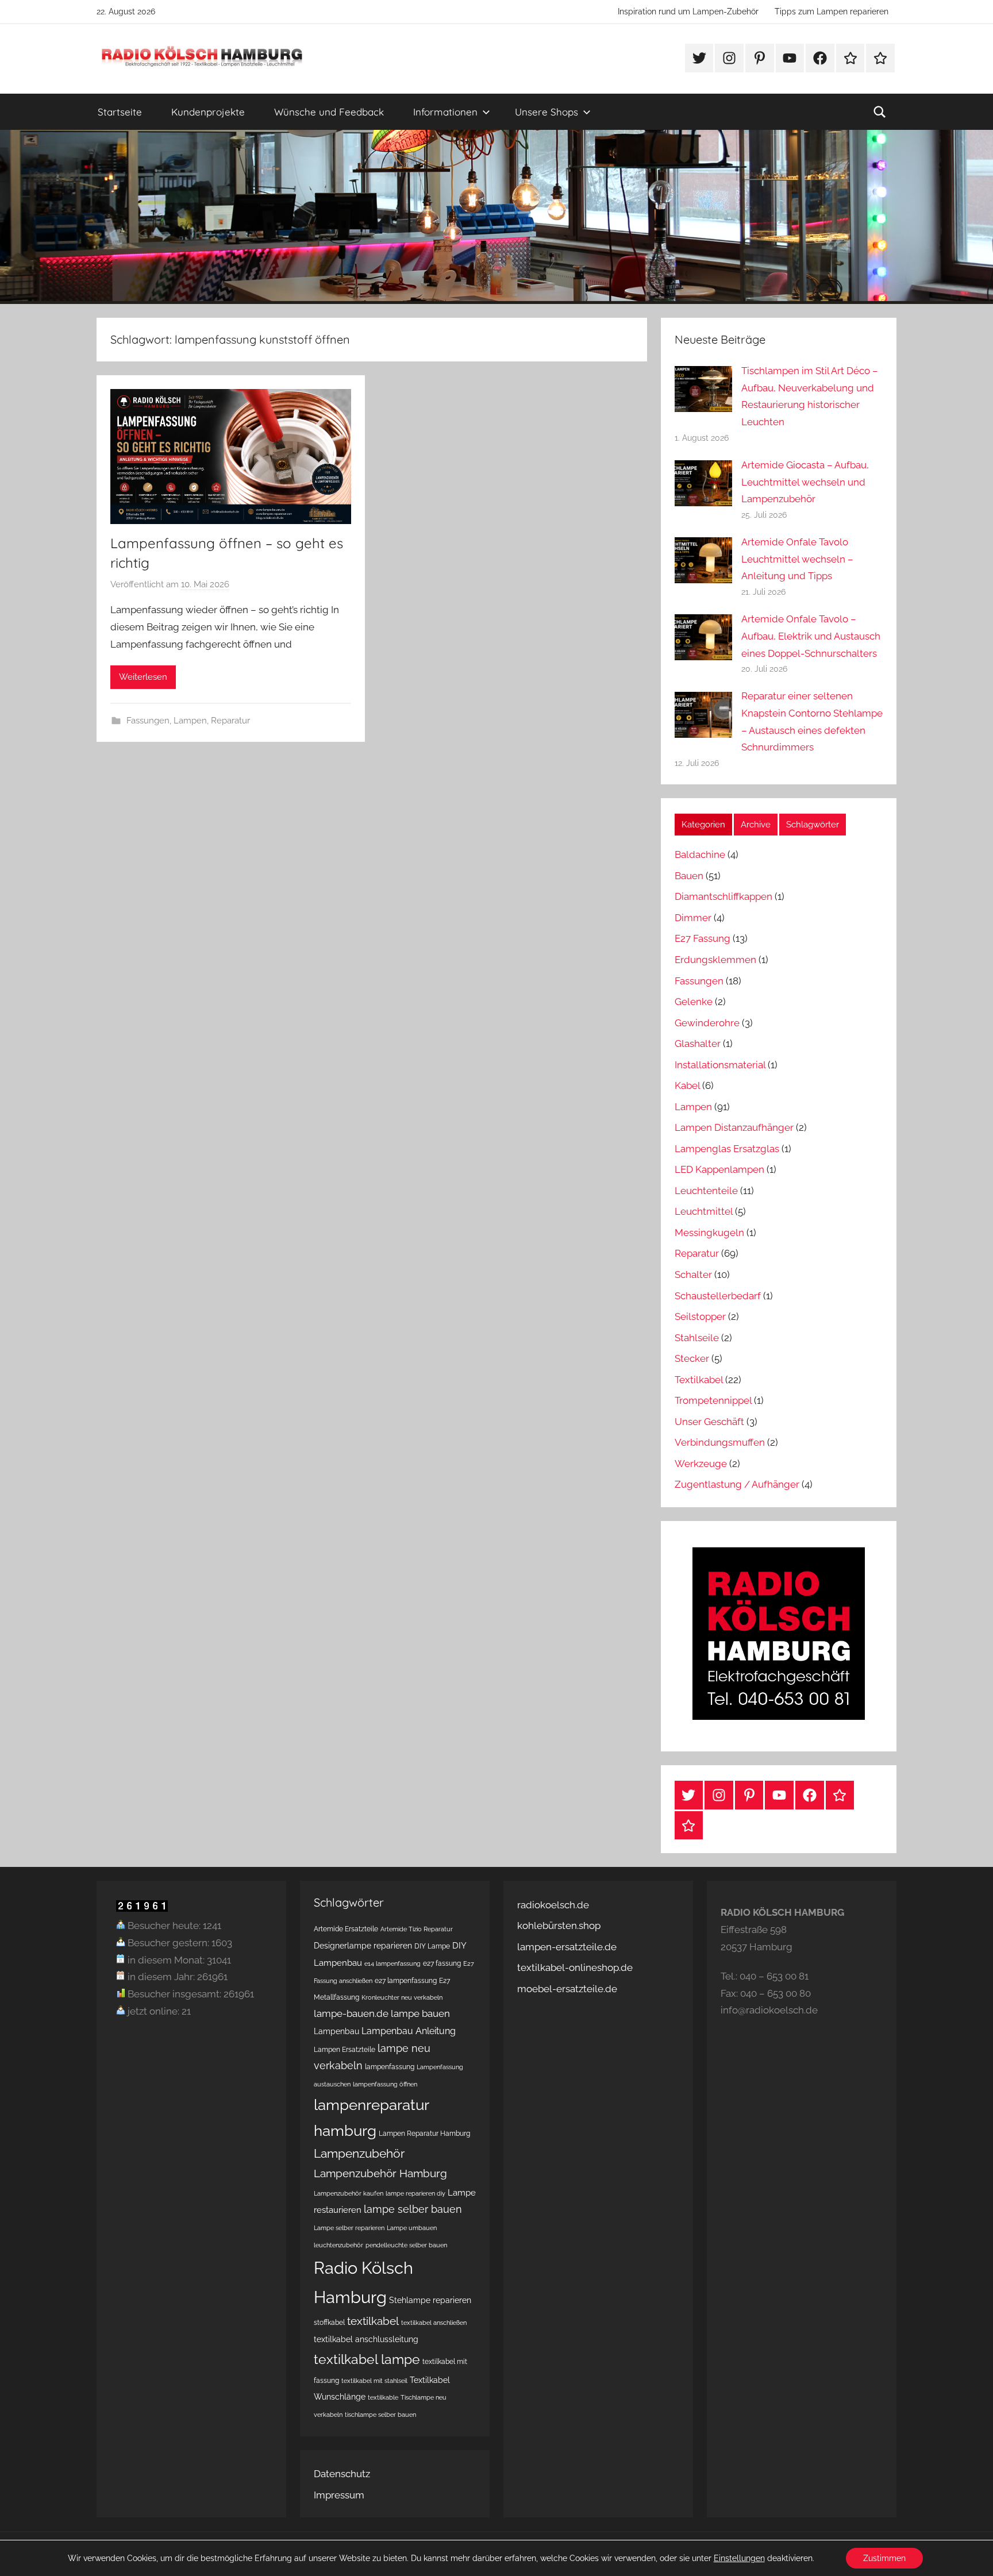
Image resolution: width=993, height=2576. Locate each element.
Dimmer (693, 918)
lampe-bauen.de (351, 2013)
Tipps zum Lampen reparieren (832, 11)
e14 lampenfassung (392, 1963)
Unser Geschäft (709, 1422)
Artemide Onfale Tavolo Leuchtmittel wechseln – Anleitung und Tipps (797, 559)
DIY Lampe (432, 1946)
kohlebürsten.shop (559, 1926)
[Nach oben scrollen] (971, 2554)
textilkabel (373, 2321)
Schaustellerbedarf (718, 1296)
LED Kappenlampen (719, 1169)
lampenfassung (390, 2067)
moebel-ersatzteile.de (567, 1989)
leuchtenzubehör (338, 2245)
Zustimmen (884, 2558)
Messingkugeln (709, 1233)
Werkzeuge (701, 1464)
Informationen (445, 112)
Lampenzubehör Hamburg (380, 2173)
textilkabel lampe (367, 2359)
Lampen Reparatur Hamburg (424, 2133)
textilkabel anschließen (434, 2323)
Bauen (689, 876)
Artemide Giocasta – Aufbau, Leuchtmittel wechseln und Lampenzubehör (805, 482)
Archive (756, 825)
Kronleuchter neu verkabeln (402, 1997)
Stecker (692, 1358)
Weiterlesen (143, 677)
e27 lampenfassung (406, 1980)
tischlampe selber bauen (380, 2415)
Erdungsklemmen (715, 960)
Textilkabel (699, 1380)
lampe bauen (420, 2013)
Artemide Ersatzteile (346, 1929)
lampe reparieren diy (415, 2193)
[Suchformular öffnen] (880, 112)
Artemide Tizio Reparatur (417, 1929)
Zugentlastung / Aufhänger (737, 1484)
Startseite (120, 112)
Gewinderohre (707, 1023)
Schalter (693, 1274)
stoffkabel (329, 2322)
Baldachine (700, 854)
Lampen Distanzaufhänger (734, 1127)
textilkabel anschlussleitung (366, 2339)
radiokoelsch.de (553, 1905)
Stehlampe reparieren (430, 2300)
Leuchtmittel (704, 1211)
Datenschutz (342, 2474)
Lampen (190, 721)
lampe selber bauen (413, 2209)
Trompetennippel (713, 1400)
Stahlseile (697, 1338)
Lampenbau (336, 2031)
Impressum (339, 2495)
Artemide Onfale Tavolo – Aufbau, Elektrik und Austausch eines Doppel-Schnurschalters (811, 636)
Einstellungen (739, 2558)
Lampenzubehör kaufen (349, 2193)
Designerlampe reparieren (363, 1946)
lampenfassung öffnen (385, 2084)
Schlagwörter (813, 825)
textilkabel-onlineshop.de (575, 1967)
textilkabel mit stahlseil (374, 2381)
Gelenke (694, 1002)
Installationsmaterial (720, 1065)
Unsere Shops (546, 112)
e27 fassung (442, 1963)
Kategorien (703, 825)
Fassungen (148, 721)
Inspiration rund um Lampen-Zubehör (688, 11)
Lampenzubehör (359, 2154)
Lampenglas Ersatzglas (727, 1149)
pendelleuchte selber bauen (406, 2245)
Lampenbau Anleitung (409, 2031)
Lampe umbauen (412, 2228)
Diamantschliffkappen (723, 896)
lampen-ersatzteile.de (567, 1947)
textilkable (383, 2397)
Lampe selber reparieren (349, 2228)
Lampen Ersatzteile (345, 2049)
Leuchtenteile (706, 1191)
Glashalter (698, 1044)
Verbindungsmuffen (720, 1442)
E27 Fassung (703, 938)
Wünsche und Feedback (329, 112)
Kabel (687, 1085)
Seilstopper (700, 1316)
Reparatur (230, 721)
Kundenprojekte (208, 112)
